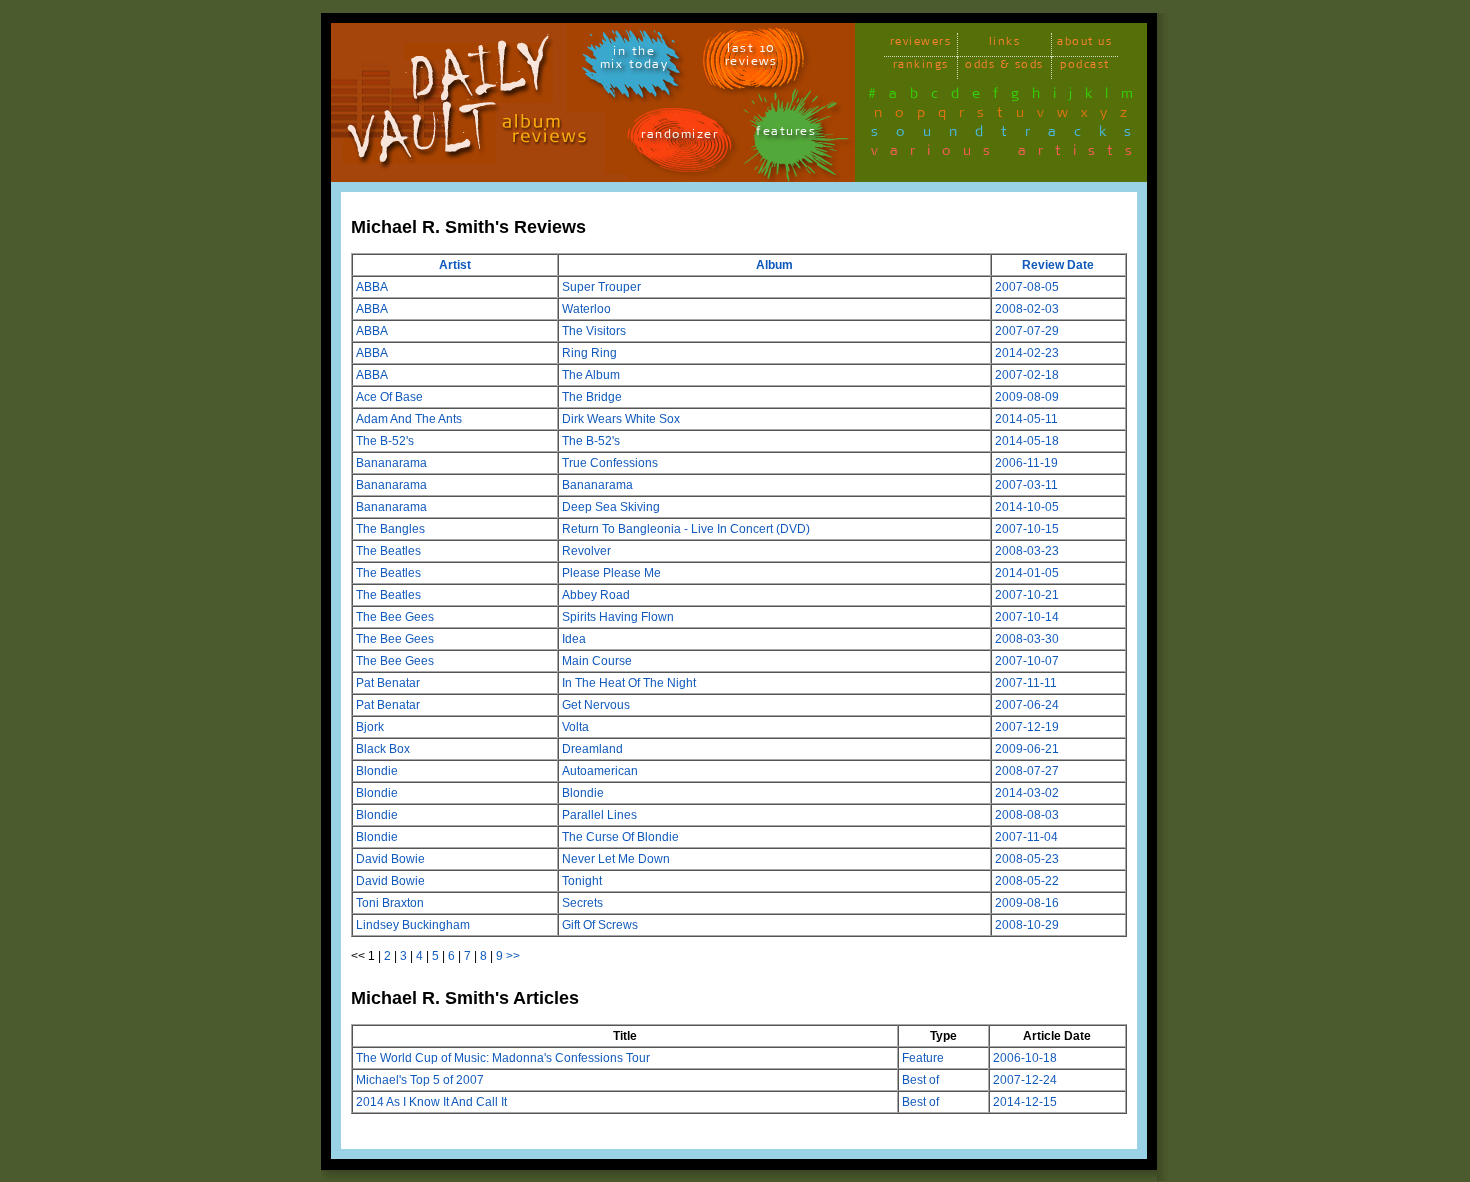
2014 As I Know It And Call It (431, 1102)
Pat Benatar (388, 683)
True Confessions (610, 463)
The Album (591, 375)
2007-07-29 (1027, 331)
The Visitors (594, 331)
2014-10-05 (1027, 507)
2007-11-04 (1026, 837)
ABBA (372, 287)
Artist (455, 265)
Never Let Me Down (616, 859)
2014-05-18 (1027, 441)
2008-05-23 (1027, 859)
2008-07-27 (1027, 771)
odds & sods (1004, 67)
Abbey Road (596, 595)
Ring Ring (589, 353)
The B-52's (385, 441)
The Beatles (388, 551)
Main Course (597, 661)
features (786, 134)
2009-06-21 (1027, 749)
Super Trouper (601, 287)
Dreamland (592, 749)
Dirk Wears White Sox (621, 419)
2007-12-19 (1027, 727)
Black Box (383, 749)
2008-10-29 (1027, 925)
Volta (575, 727)
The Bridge (592, 397)
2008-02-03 (1027, 309)
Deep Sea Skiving (611, 507)
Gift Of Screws (600, 925)
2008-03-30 (1027, 639)
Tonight (582, 881)
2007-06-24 (1027, 705)
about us (1084, 44)
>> (513, 956)
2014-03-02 (1027, 793)
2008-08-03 (1027, 815)
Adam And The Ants (409, 419)
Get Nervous (596, 705)
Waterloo (586, 309)
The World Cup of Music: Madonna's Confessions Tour (503, 1058)
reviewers (921, 44)
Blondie (377, 771)
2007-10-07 (1027, 661)
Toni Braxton (390, 903)
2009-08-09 (1027, 397)
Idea (574, 639)
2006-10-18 (1025, 1058)
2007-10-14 (1027, 617)
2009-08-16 (1027, 903)
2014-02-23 (1027, 353)
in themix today (634, 61)
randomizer (679, 137)
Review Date (1058, 265)
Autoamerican (600, 771)
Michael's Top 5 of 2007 (420, 1080)
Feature (923, 1058)
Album (774, 265)
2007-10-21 (1027, 595)
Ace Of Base (389, 397)
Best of (920, 1080)
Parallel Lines (599, 815)
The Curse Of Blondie (620, 837)
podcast (1085, 67)
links (1005, 44)
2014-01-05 (1027, 573)
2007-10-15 (1027, 529)
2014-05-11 (1026, 419)
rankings (921, 67)
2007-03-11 (1026, 485)
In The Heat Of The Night (629, 683)
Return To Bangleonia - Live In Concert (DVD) (686, 529)
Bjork (370, 727)
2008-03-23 (1027, 551)
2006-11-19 (1026, 463)
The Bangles (390, 529)
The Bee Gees (395, 617)
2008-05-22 (1027, 881)
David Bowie (390, 859)
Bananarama (391, 463)
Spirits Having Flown (618, 617)
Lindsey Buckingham (413, 925)
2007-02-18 (1027, 375)
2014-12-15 (1025, 1102)
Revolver (586, 551)
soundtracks (1010, 135)
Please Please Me (611, 573)
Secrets (582, 903)
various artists (1007, 154)
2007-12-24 (1025, 1080)
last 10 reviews (751, 58)
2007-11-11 (1026, 683)
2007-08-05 (1027, 287)
